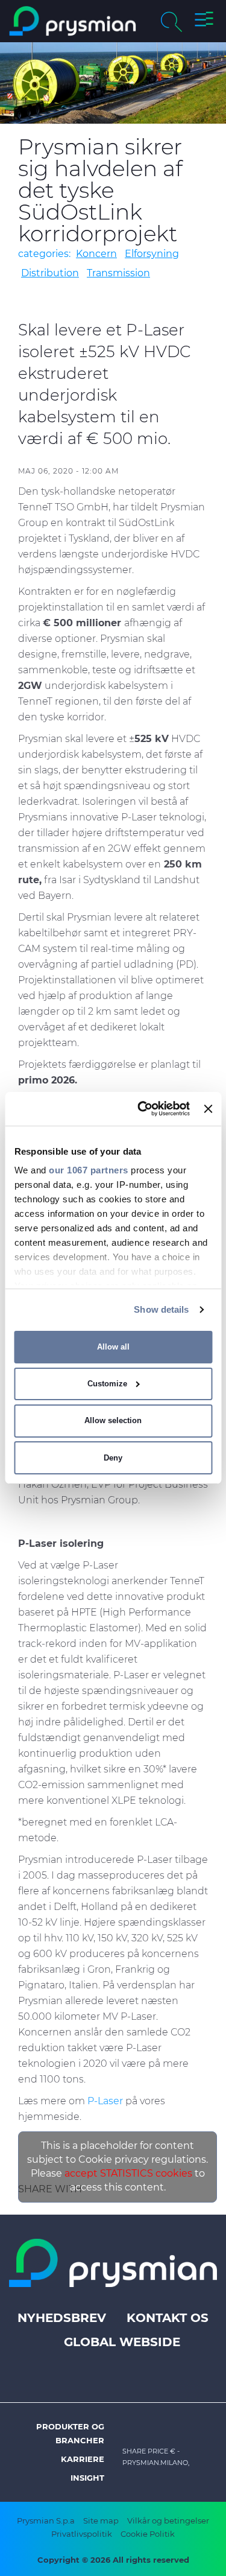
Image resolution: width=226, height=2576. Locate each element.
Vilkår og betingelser (168, 2520)
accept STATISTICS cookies (128, 2173)
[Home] (73, 21)
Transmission (118, 273)
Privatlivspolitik (82, 2534)
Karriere (83, 2459)
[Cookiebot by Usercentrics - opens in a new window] (142, 1109)
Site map (101, 2520)
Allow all (113, 1347)
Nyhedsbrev (62, 2318)
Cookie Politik (148, 2534)
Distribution (50, 273)
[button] (204, 21)
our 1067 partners (89, 1170)
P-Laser (105, 2101)
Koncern (96, 254)
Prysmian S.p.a (46, 2520)
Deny (113, 1458)
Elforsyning (152, 254)
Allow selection (113, 1420)
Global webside (122, 2342)
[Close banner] (208, 1109)
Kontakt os (168, 2318)
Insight (87, 2478)
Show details (161, 1309)
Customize (107, 1384)
